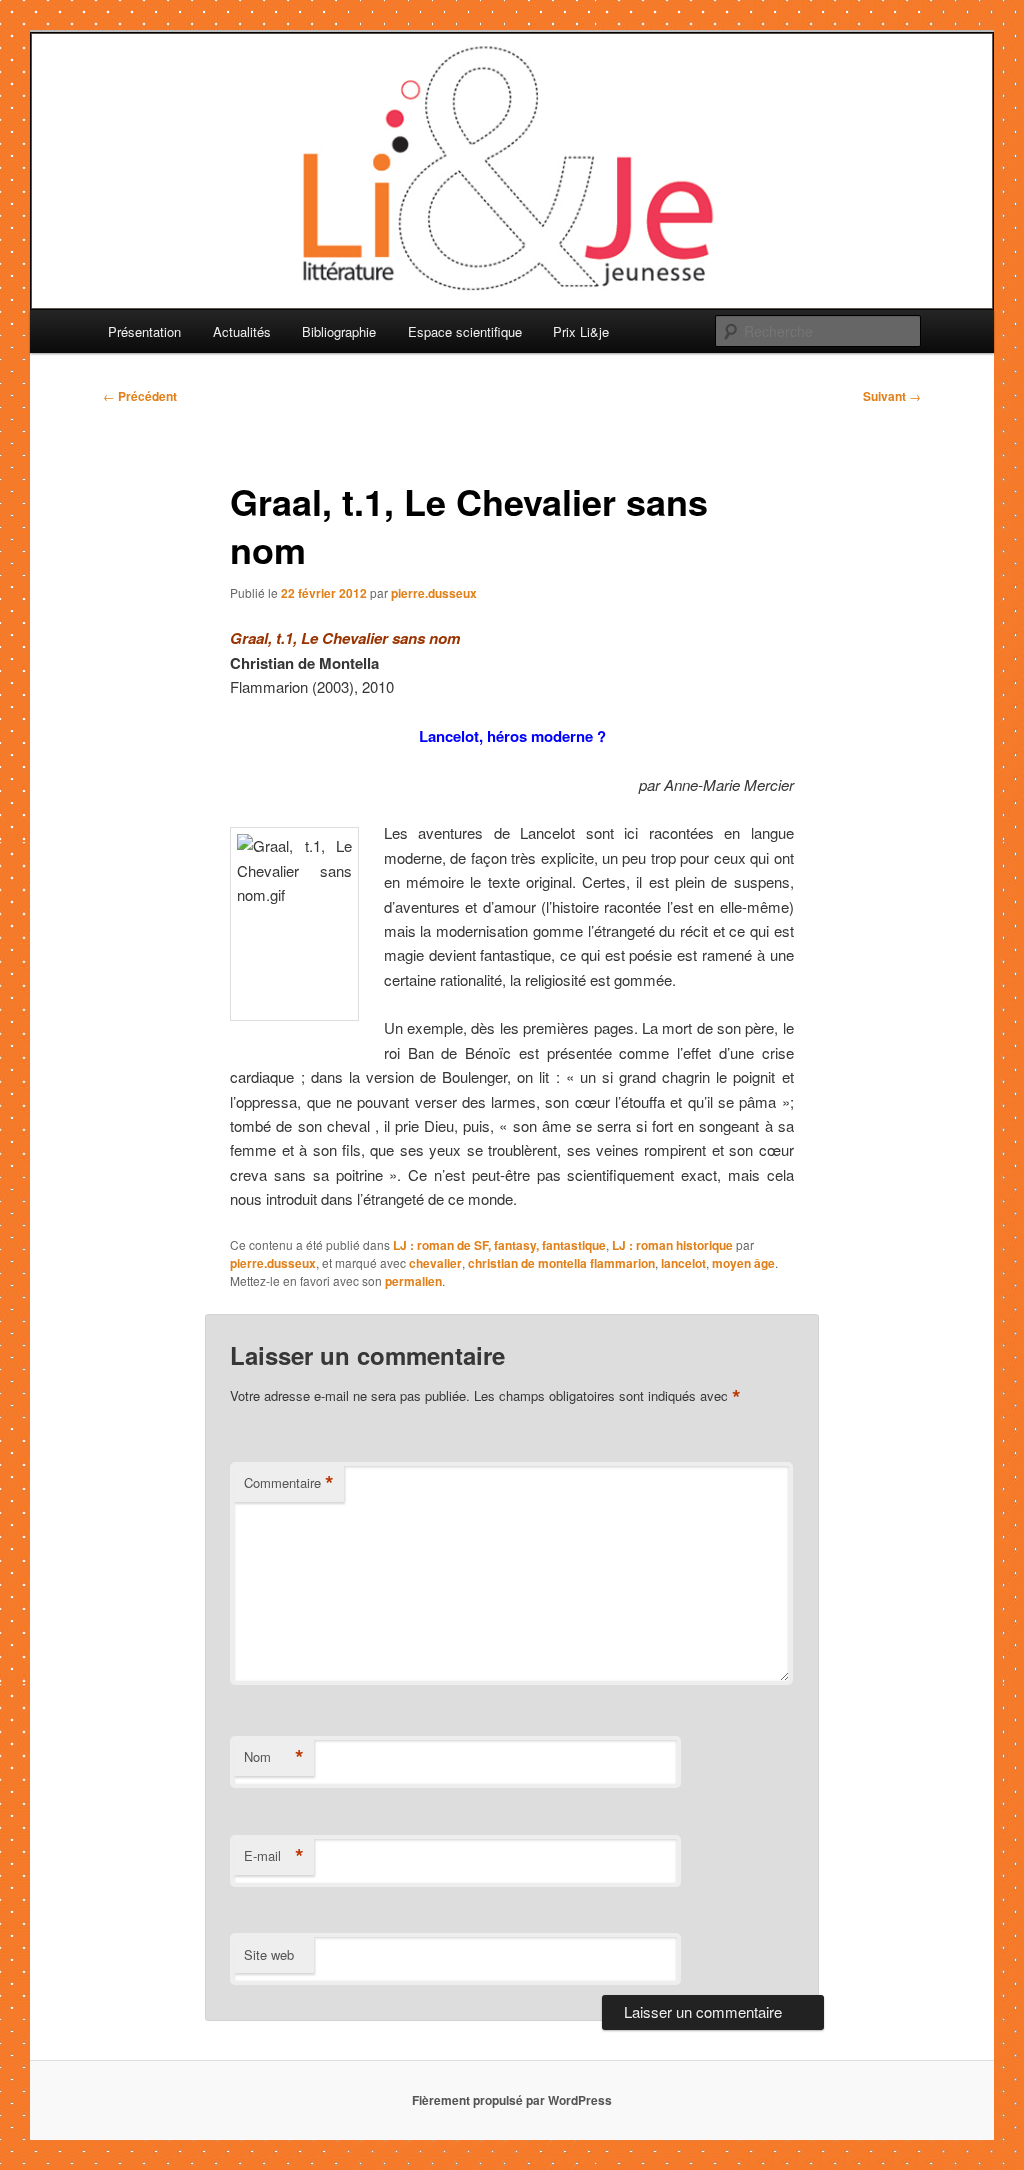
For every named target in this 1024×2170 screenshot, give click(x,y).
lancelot (683, 1263)
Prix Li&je (581, 331)
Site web (269, 1954)
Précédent (140, 396)
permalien (413, 1281)
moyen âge (743, 1263)
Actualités (242, 331)
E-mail (274, 1856)
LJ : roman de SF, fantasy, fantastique (499, 1245)
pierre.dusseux (434, 593)
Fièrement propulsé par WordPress (512, 2100)
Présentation (144, 331)
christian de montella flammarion (561, 1263)
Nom (274, 1757)
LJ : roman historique (672, 1245)
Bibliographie (339, 331)
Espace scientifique (465, 331)
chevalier (435, 1263)
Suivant (892, 396)
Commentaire (289, 1483)
